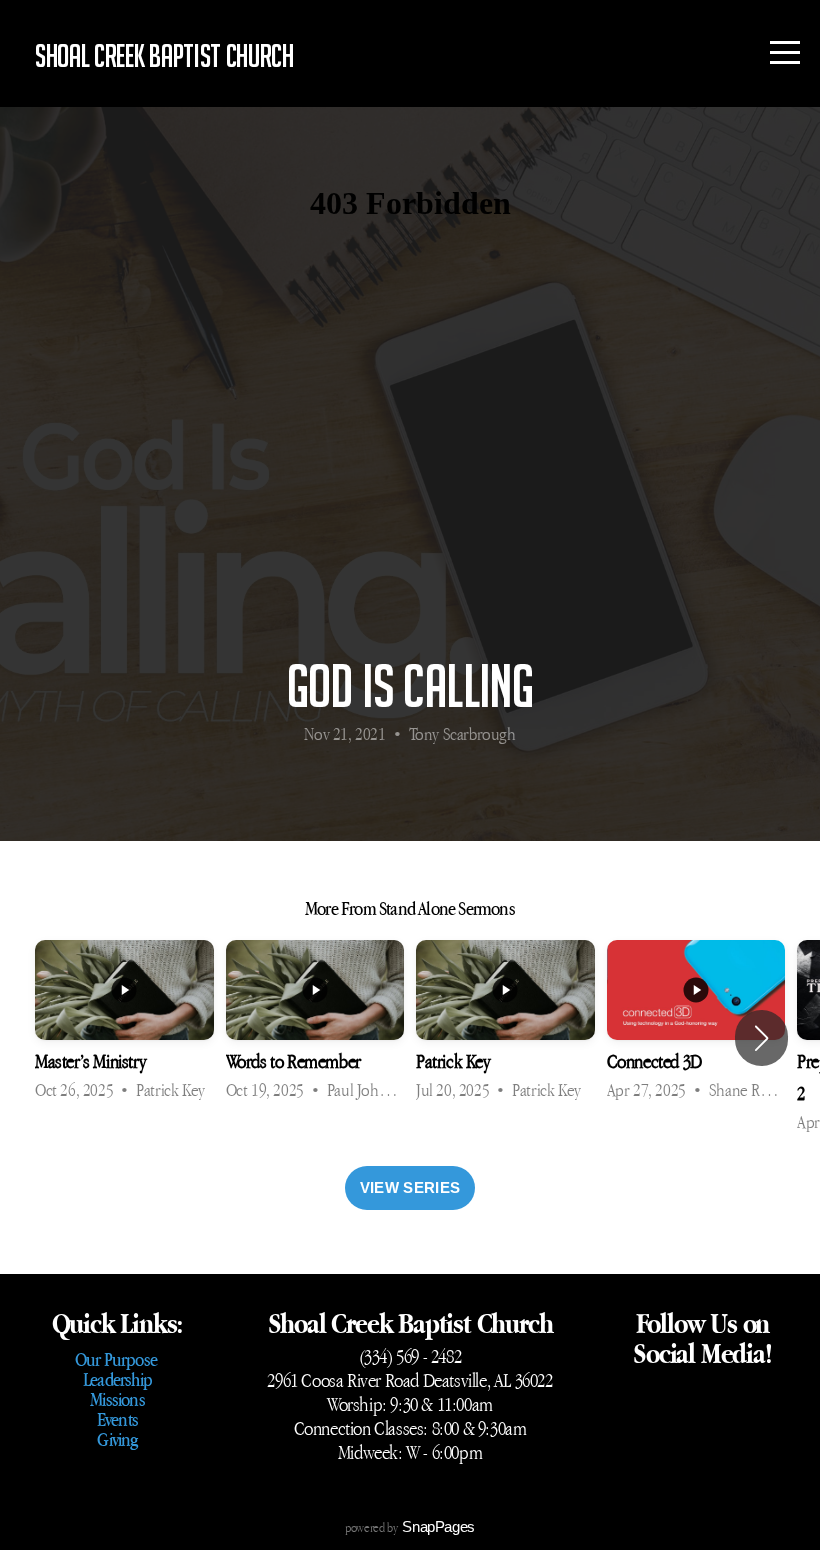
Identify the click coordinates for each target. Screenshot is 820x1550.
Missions (117, 1399)
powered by (410, 1527)
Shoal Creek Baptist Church (164, 55)
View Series (410, 1187)
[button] (761, 1038)
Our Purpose (117, 1359)
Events (117, 1419)
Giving (117, 1439)
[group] (124, 1022)
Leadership (117, 1379)
